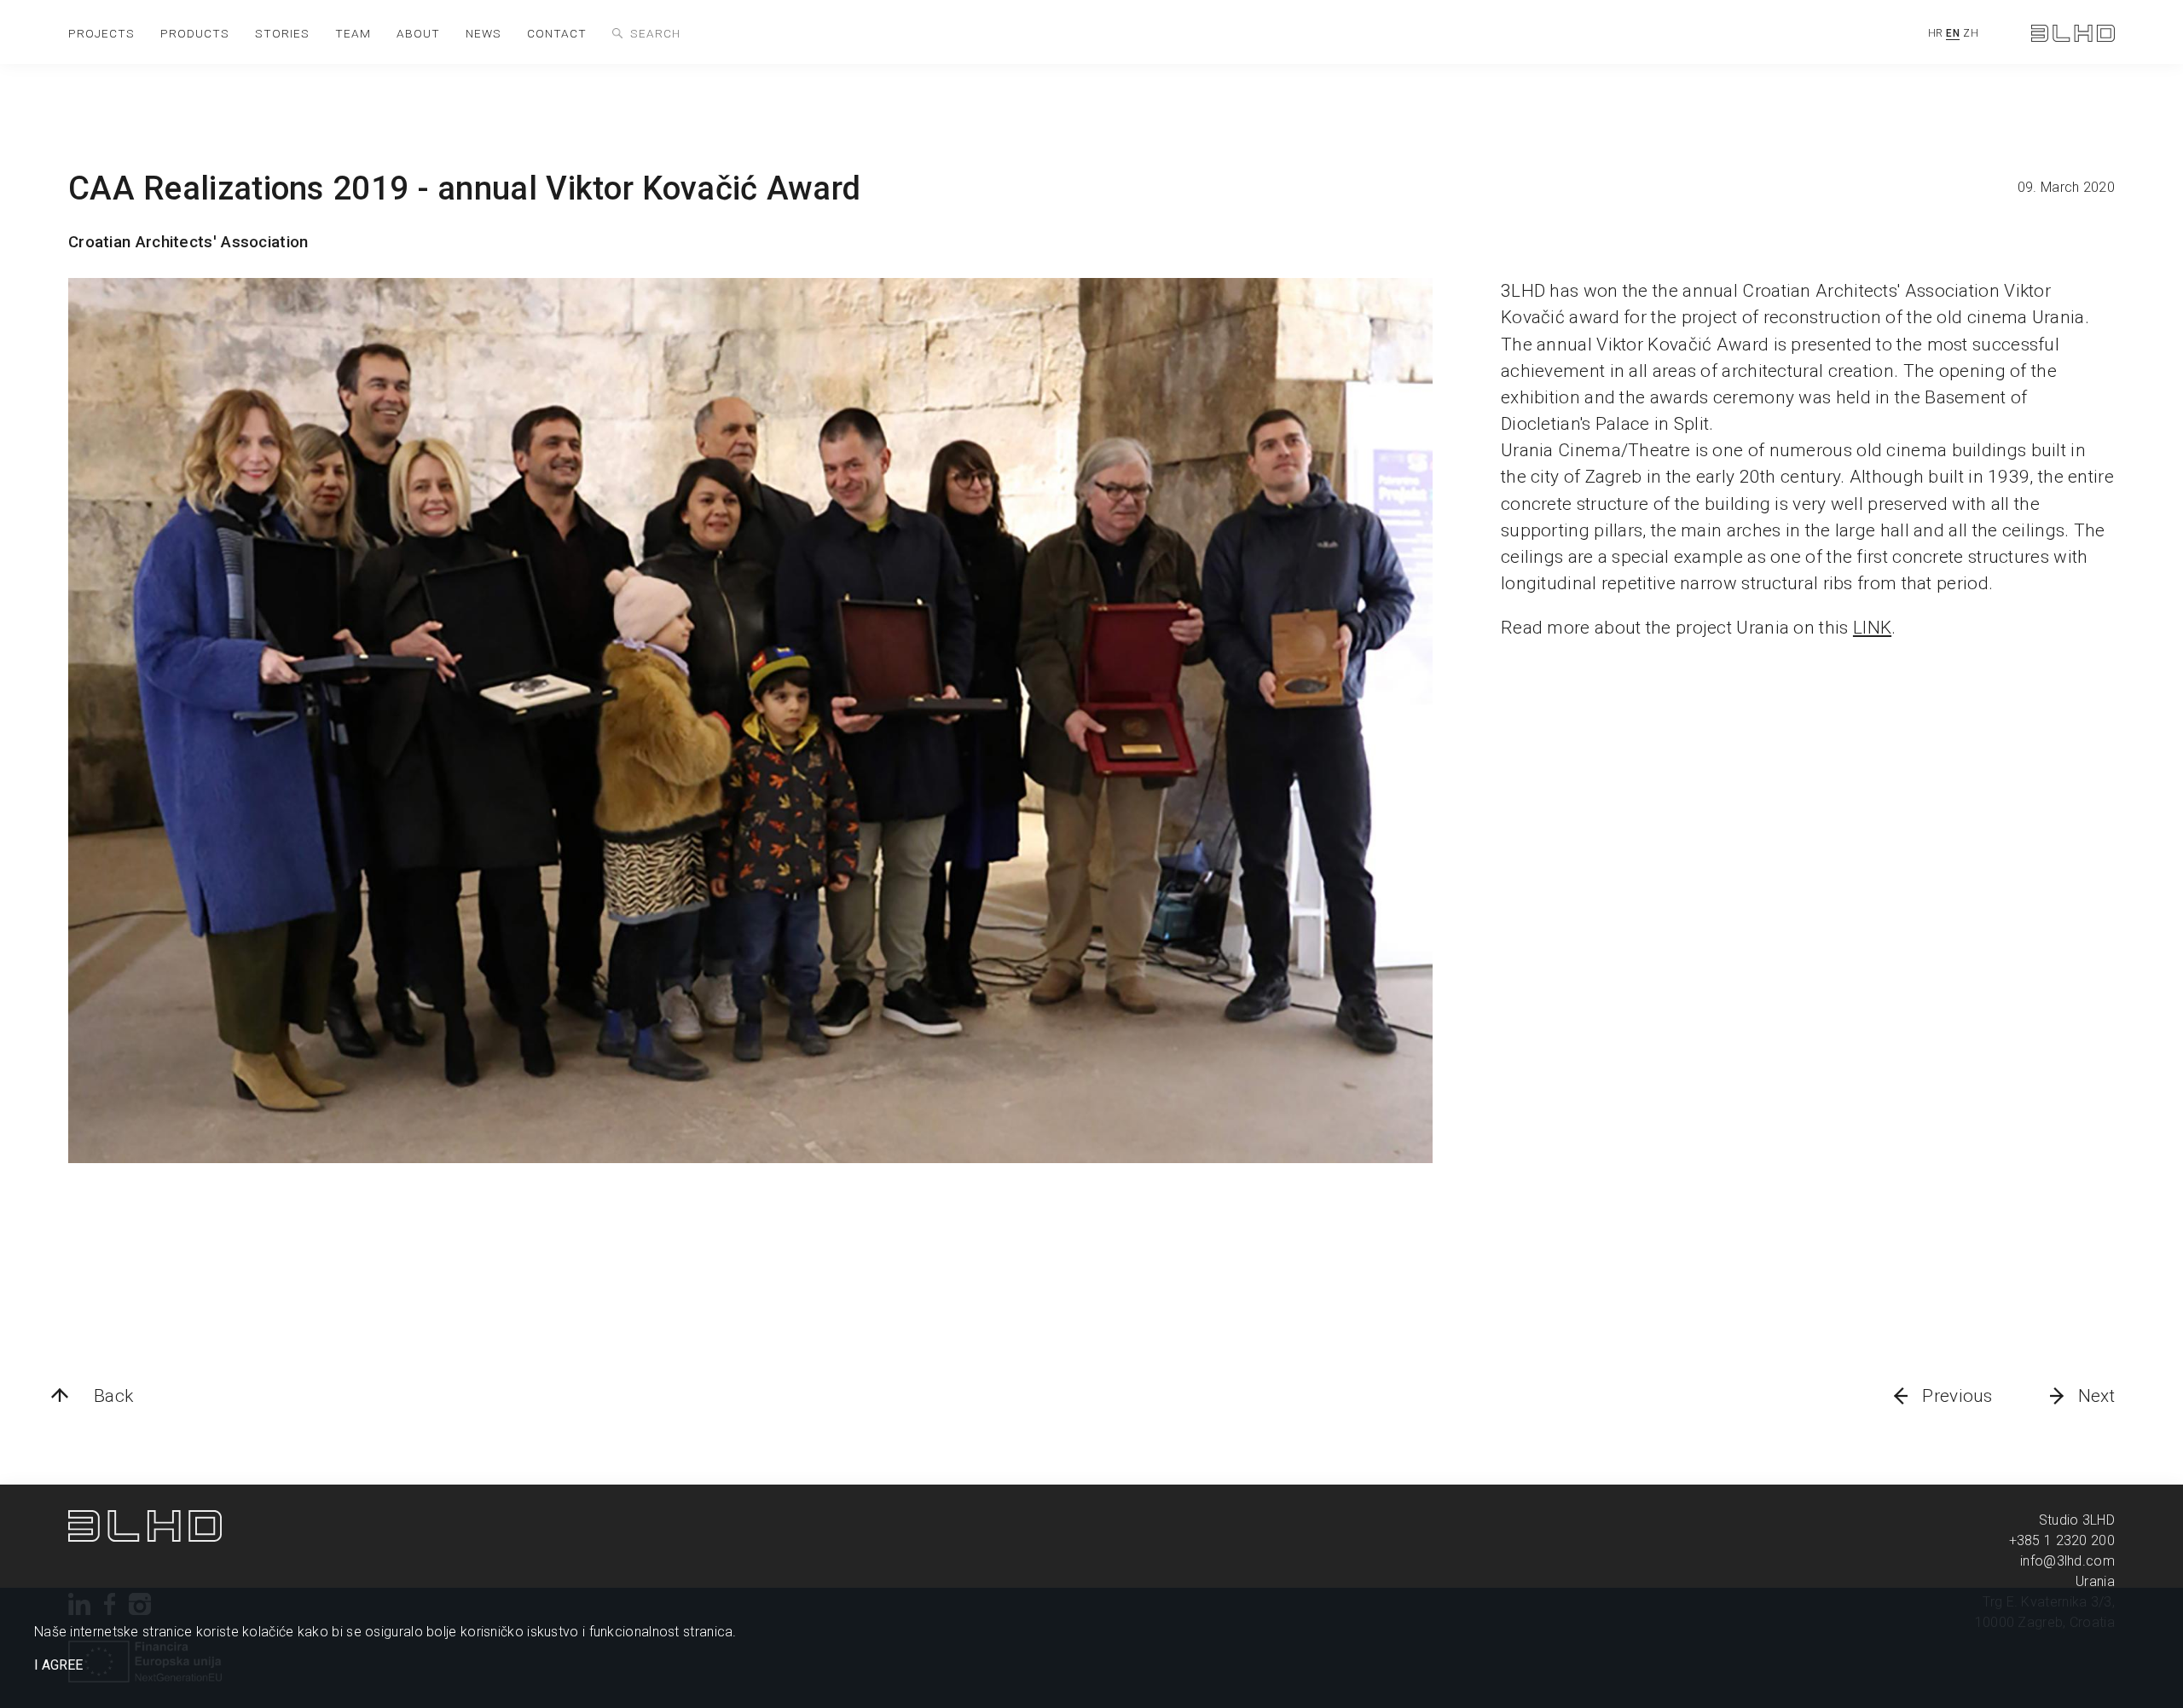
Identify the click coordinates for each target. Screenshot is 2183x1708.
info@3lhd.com (2067, 1561)
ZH (1971, 33)
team (353, 33)
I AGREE (58, 1665)
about (418, 33)
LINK (1872, 628)
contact (557, 33)
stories (282, 33)
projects (101, 33)
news (484, 33)
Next (2096, 1396)
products (195, 33)
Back (113, 1396)
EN (1953, 33)
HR (1936, 33)
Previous (1957, 1396)
